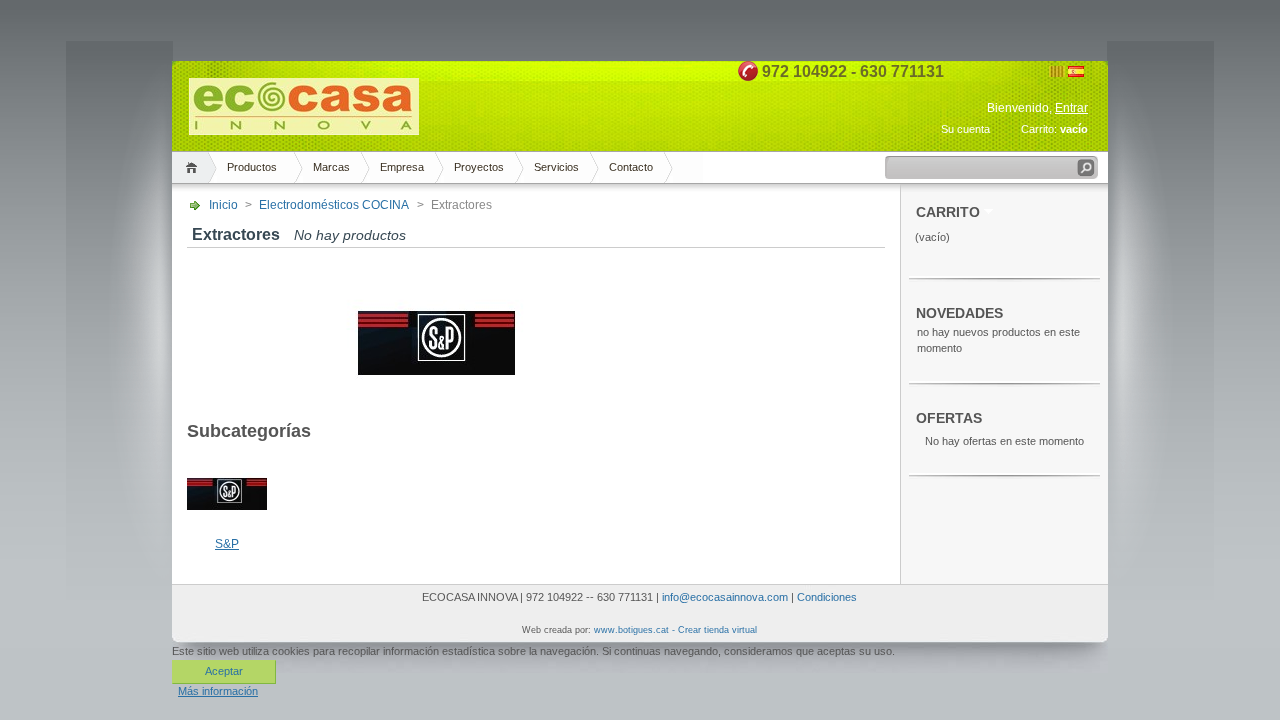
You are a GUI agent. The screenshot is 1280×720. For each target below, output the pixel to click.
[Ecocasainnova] (304, 126)
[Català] (1057, 73)
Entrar (1071, 108)
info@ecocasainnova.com (725, 597)
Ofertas (949, 418)
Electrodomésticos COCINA (334, 205)
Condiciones (827, 597)
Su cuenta (965, 129)
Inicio (223, 205)
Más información (218, 691)
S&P (227, 544)
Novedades (959, 313)
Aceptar (224, 671)
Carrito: (1039, 129)
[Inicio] (194, 167)
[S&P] (227, 530)
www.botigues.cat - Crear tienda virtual (675, 630)
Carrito (948, 212)
